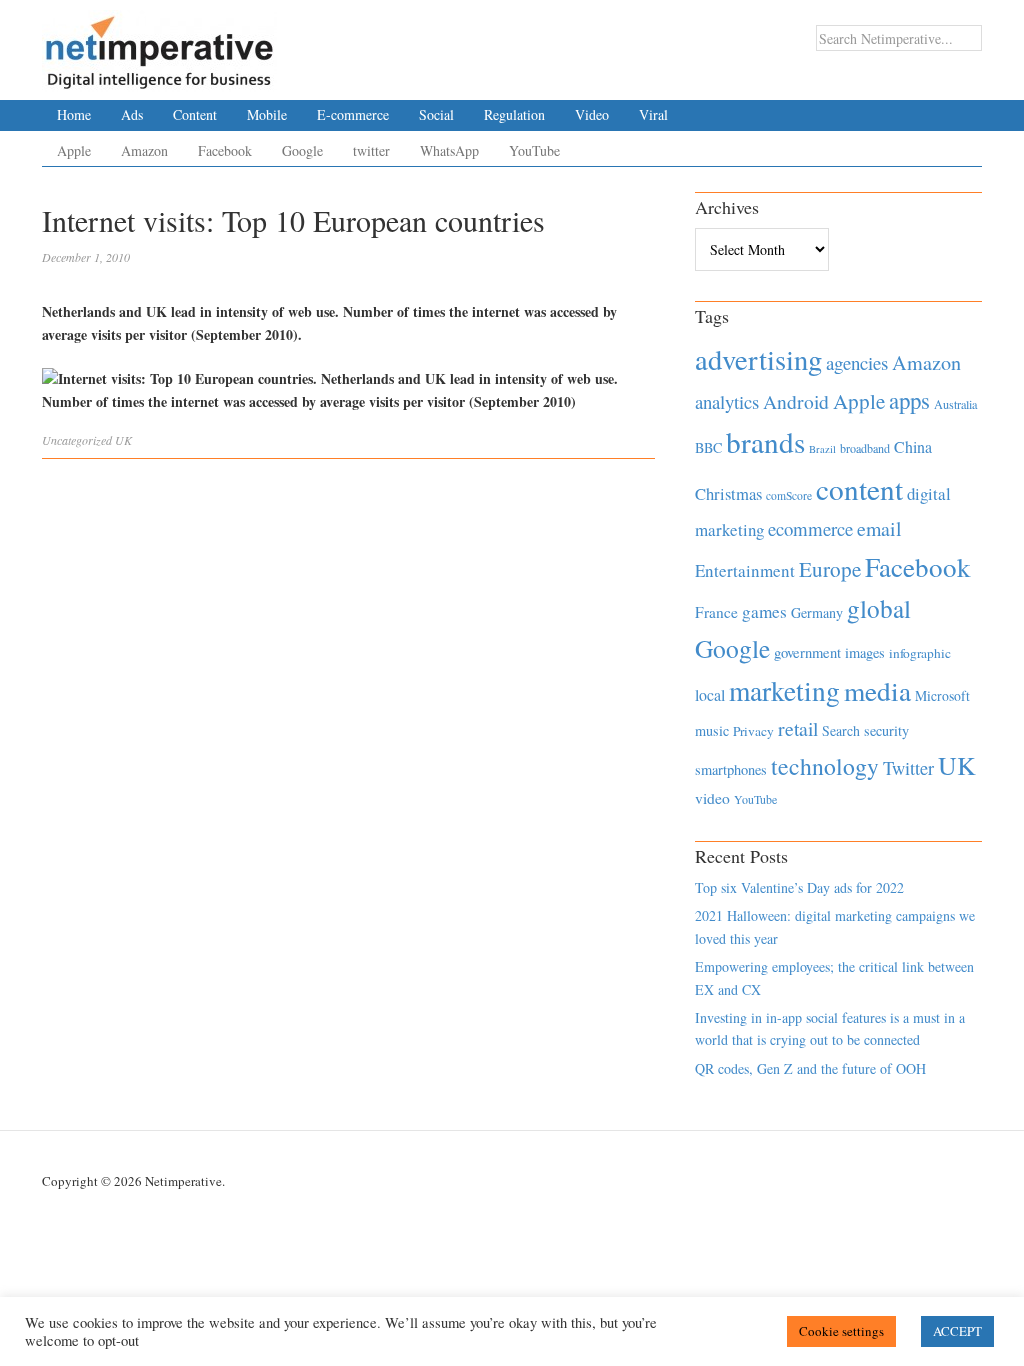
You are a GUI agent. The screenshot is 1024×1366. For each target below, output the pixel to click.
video (712, 798)
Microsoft (942, 695)
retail (798, 728)
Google (302, 150)
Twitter (908, 768)
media (877, 690)
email (879, 528)
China (913, 446)
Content (195, 114)
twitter (371, 150)
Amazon (144, 150)
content (859, 488)
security (886, 730)
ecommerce (810, 528)
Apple (74, 150)
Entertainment (745, 570)
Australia (955, 404)
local (710, 694)
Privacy (753, 731)
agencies (857, 362)
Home (74, 114)
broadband (865, 448)
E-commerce (353, 114)
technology (825, 766)
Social (436, 114)
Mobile (267, 114)
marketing (784, 690)
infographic (920, 653)
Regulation (514, 114)
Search (841, 730)
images (865, 652)
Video (592, 114)
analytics (727, 401)
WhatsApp (449, 150)
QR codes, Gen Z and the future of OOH (810, 1068)
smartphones (731, 769)
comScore (789, 495)
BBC (708, 447)
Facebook (225, 150)
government (807, 652)
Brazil (822, 449)
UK (123, 440)
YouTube (534, 150)
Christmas (728, 493)
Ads (132, 114)
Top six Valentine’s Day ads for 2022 (799, 887)
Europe (830, 569)
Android (796, 401)
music (712, 730)
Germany (817, 612)
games (764, 611)
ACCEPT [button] (957, 1331)
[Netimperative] (159, 45)
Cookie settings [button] (841, 1331)
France (716, 612)
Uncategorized (77, 440)
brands (765, 441)
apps (909, 400)
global (879, 608)
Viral (653, 114)
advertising (758, 359)
